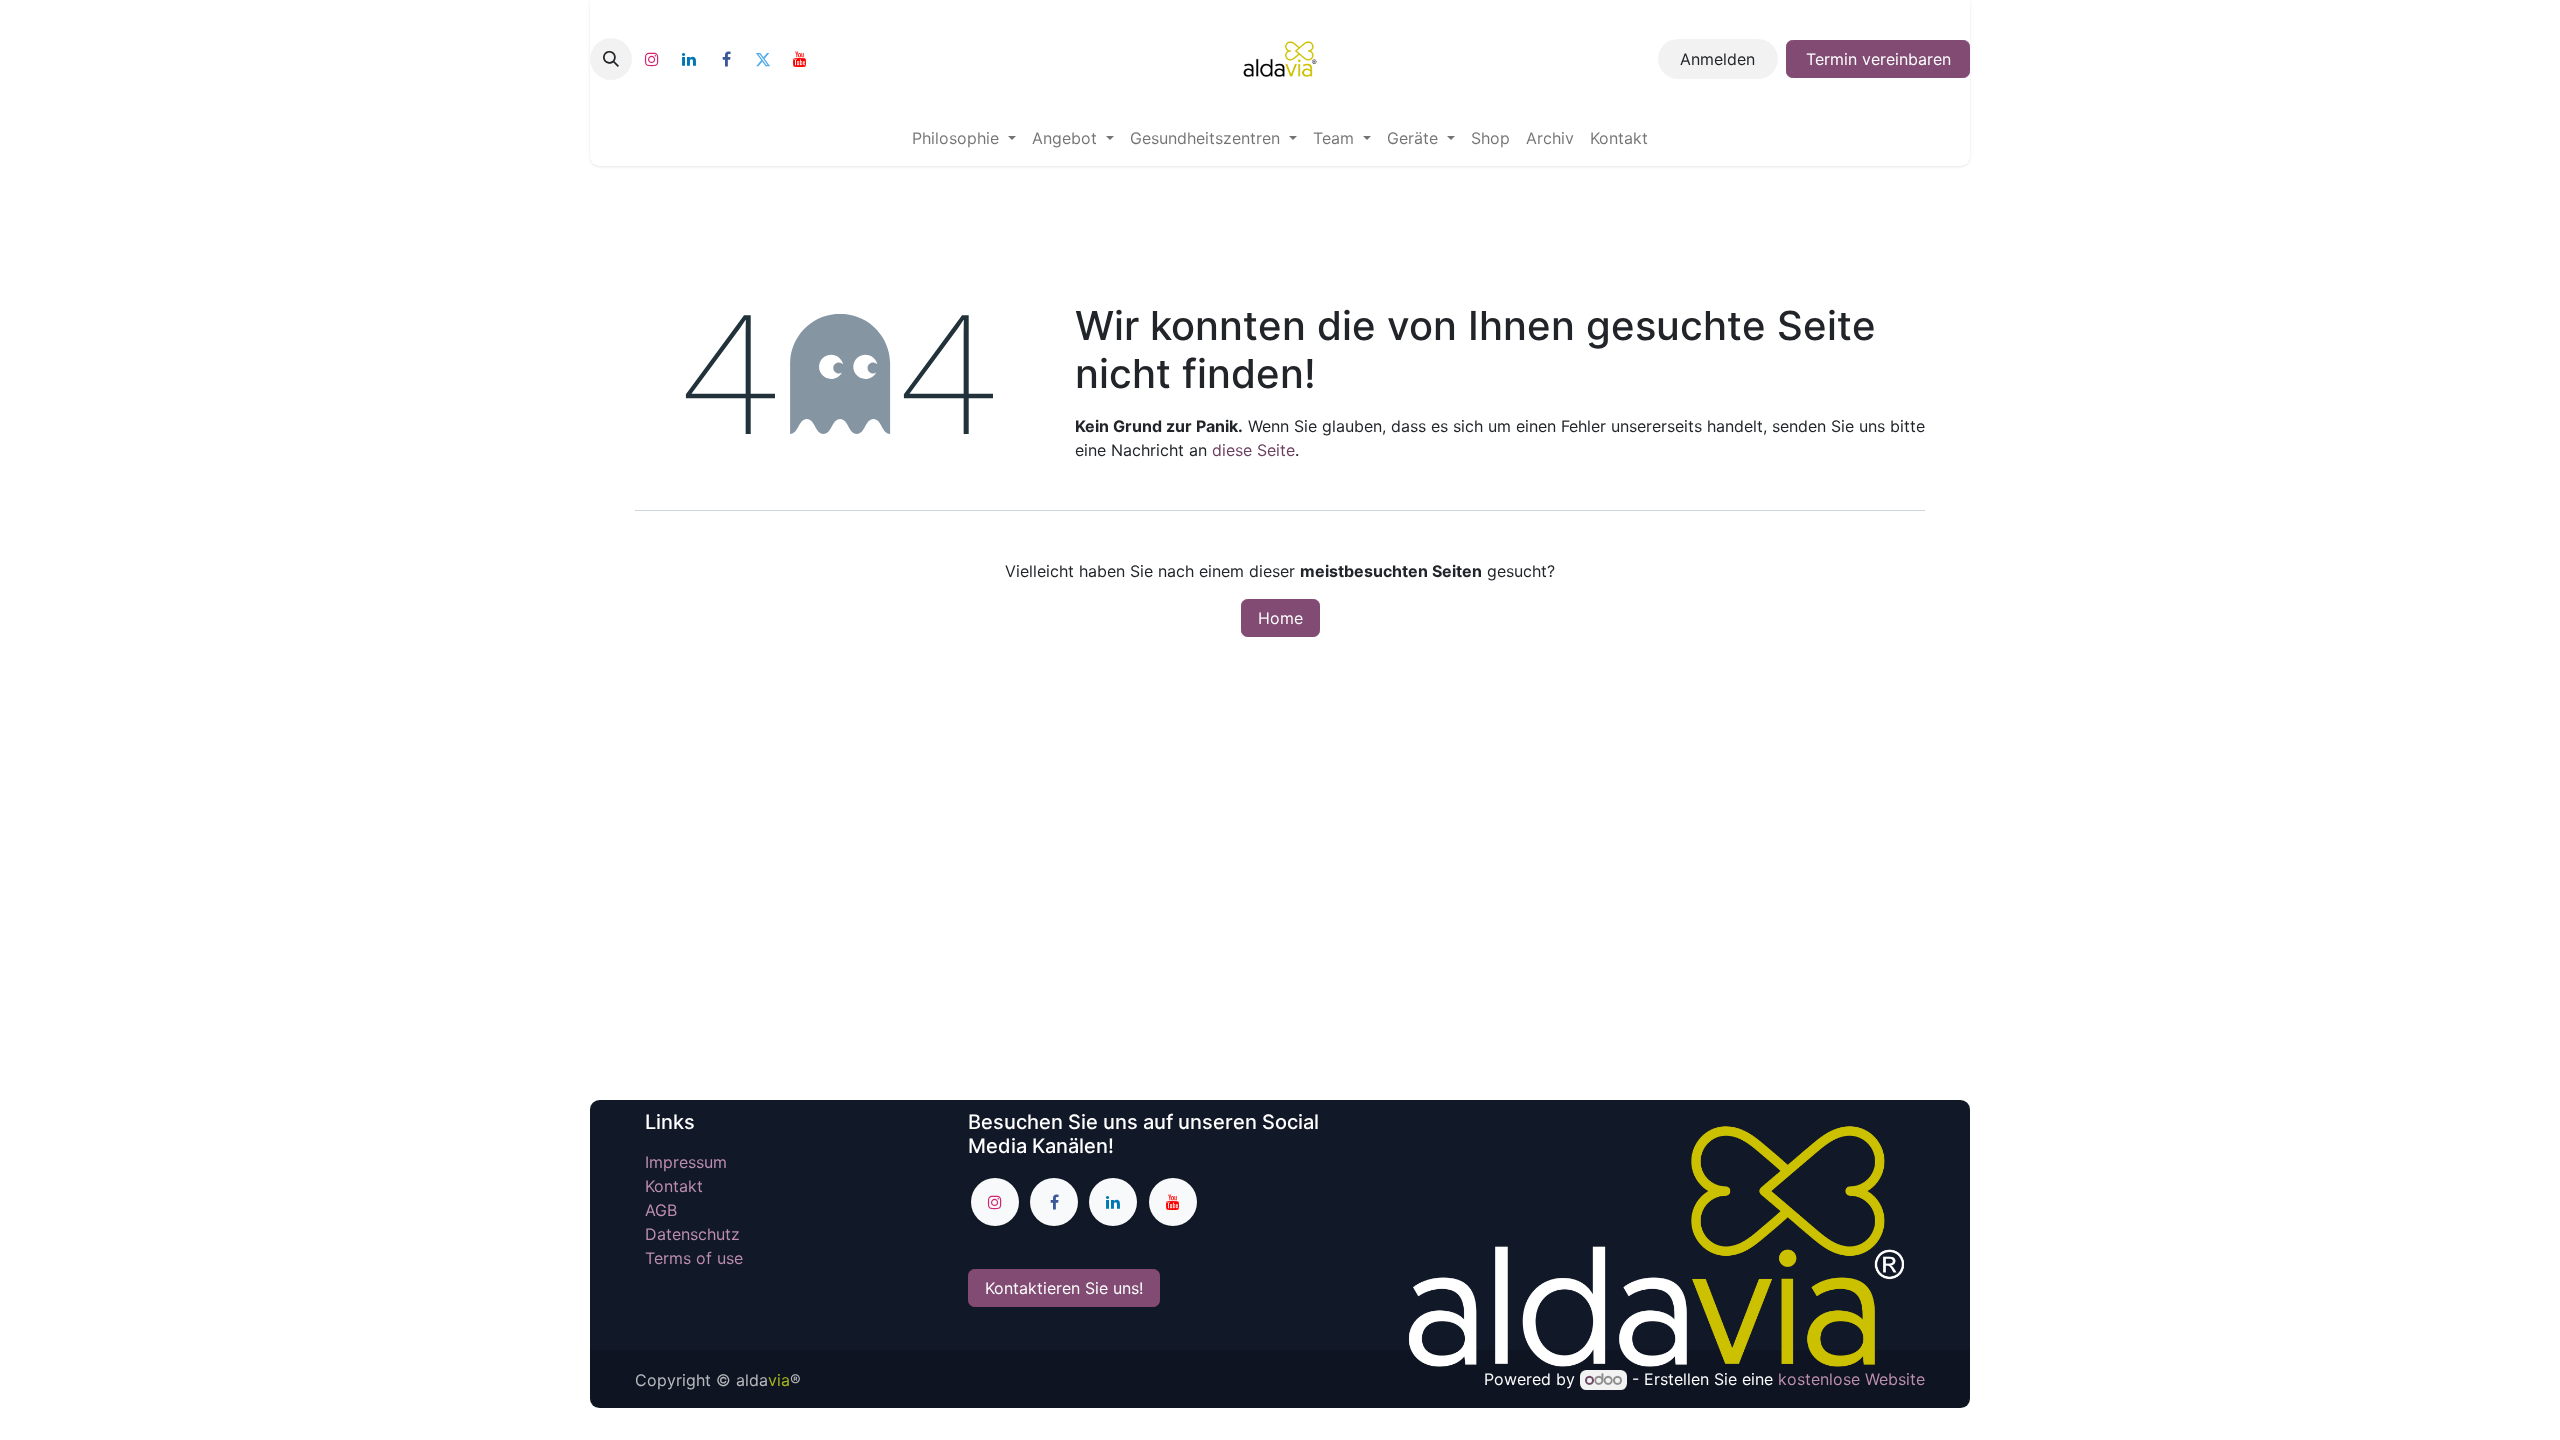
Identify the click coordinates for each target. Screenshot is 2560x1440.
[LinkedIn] (689, 59)
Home (1280, 618)
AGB (661, 1210)
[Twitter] (763, 59)
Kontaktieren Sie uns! (1064, 1288)
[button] (611, 59)
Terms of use (694, 1258)
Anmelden (1717, 59)
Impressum (688, 1162)
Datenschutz (692, 1234)
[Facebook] (726, 59)
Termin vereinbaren (1878, 59)
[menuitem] (964, 138)
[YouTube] (800, 59)
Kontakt (674, 1186)
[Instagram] (652, 59)
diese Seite (1253, 450)
